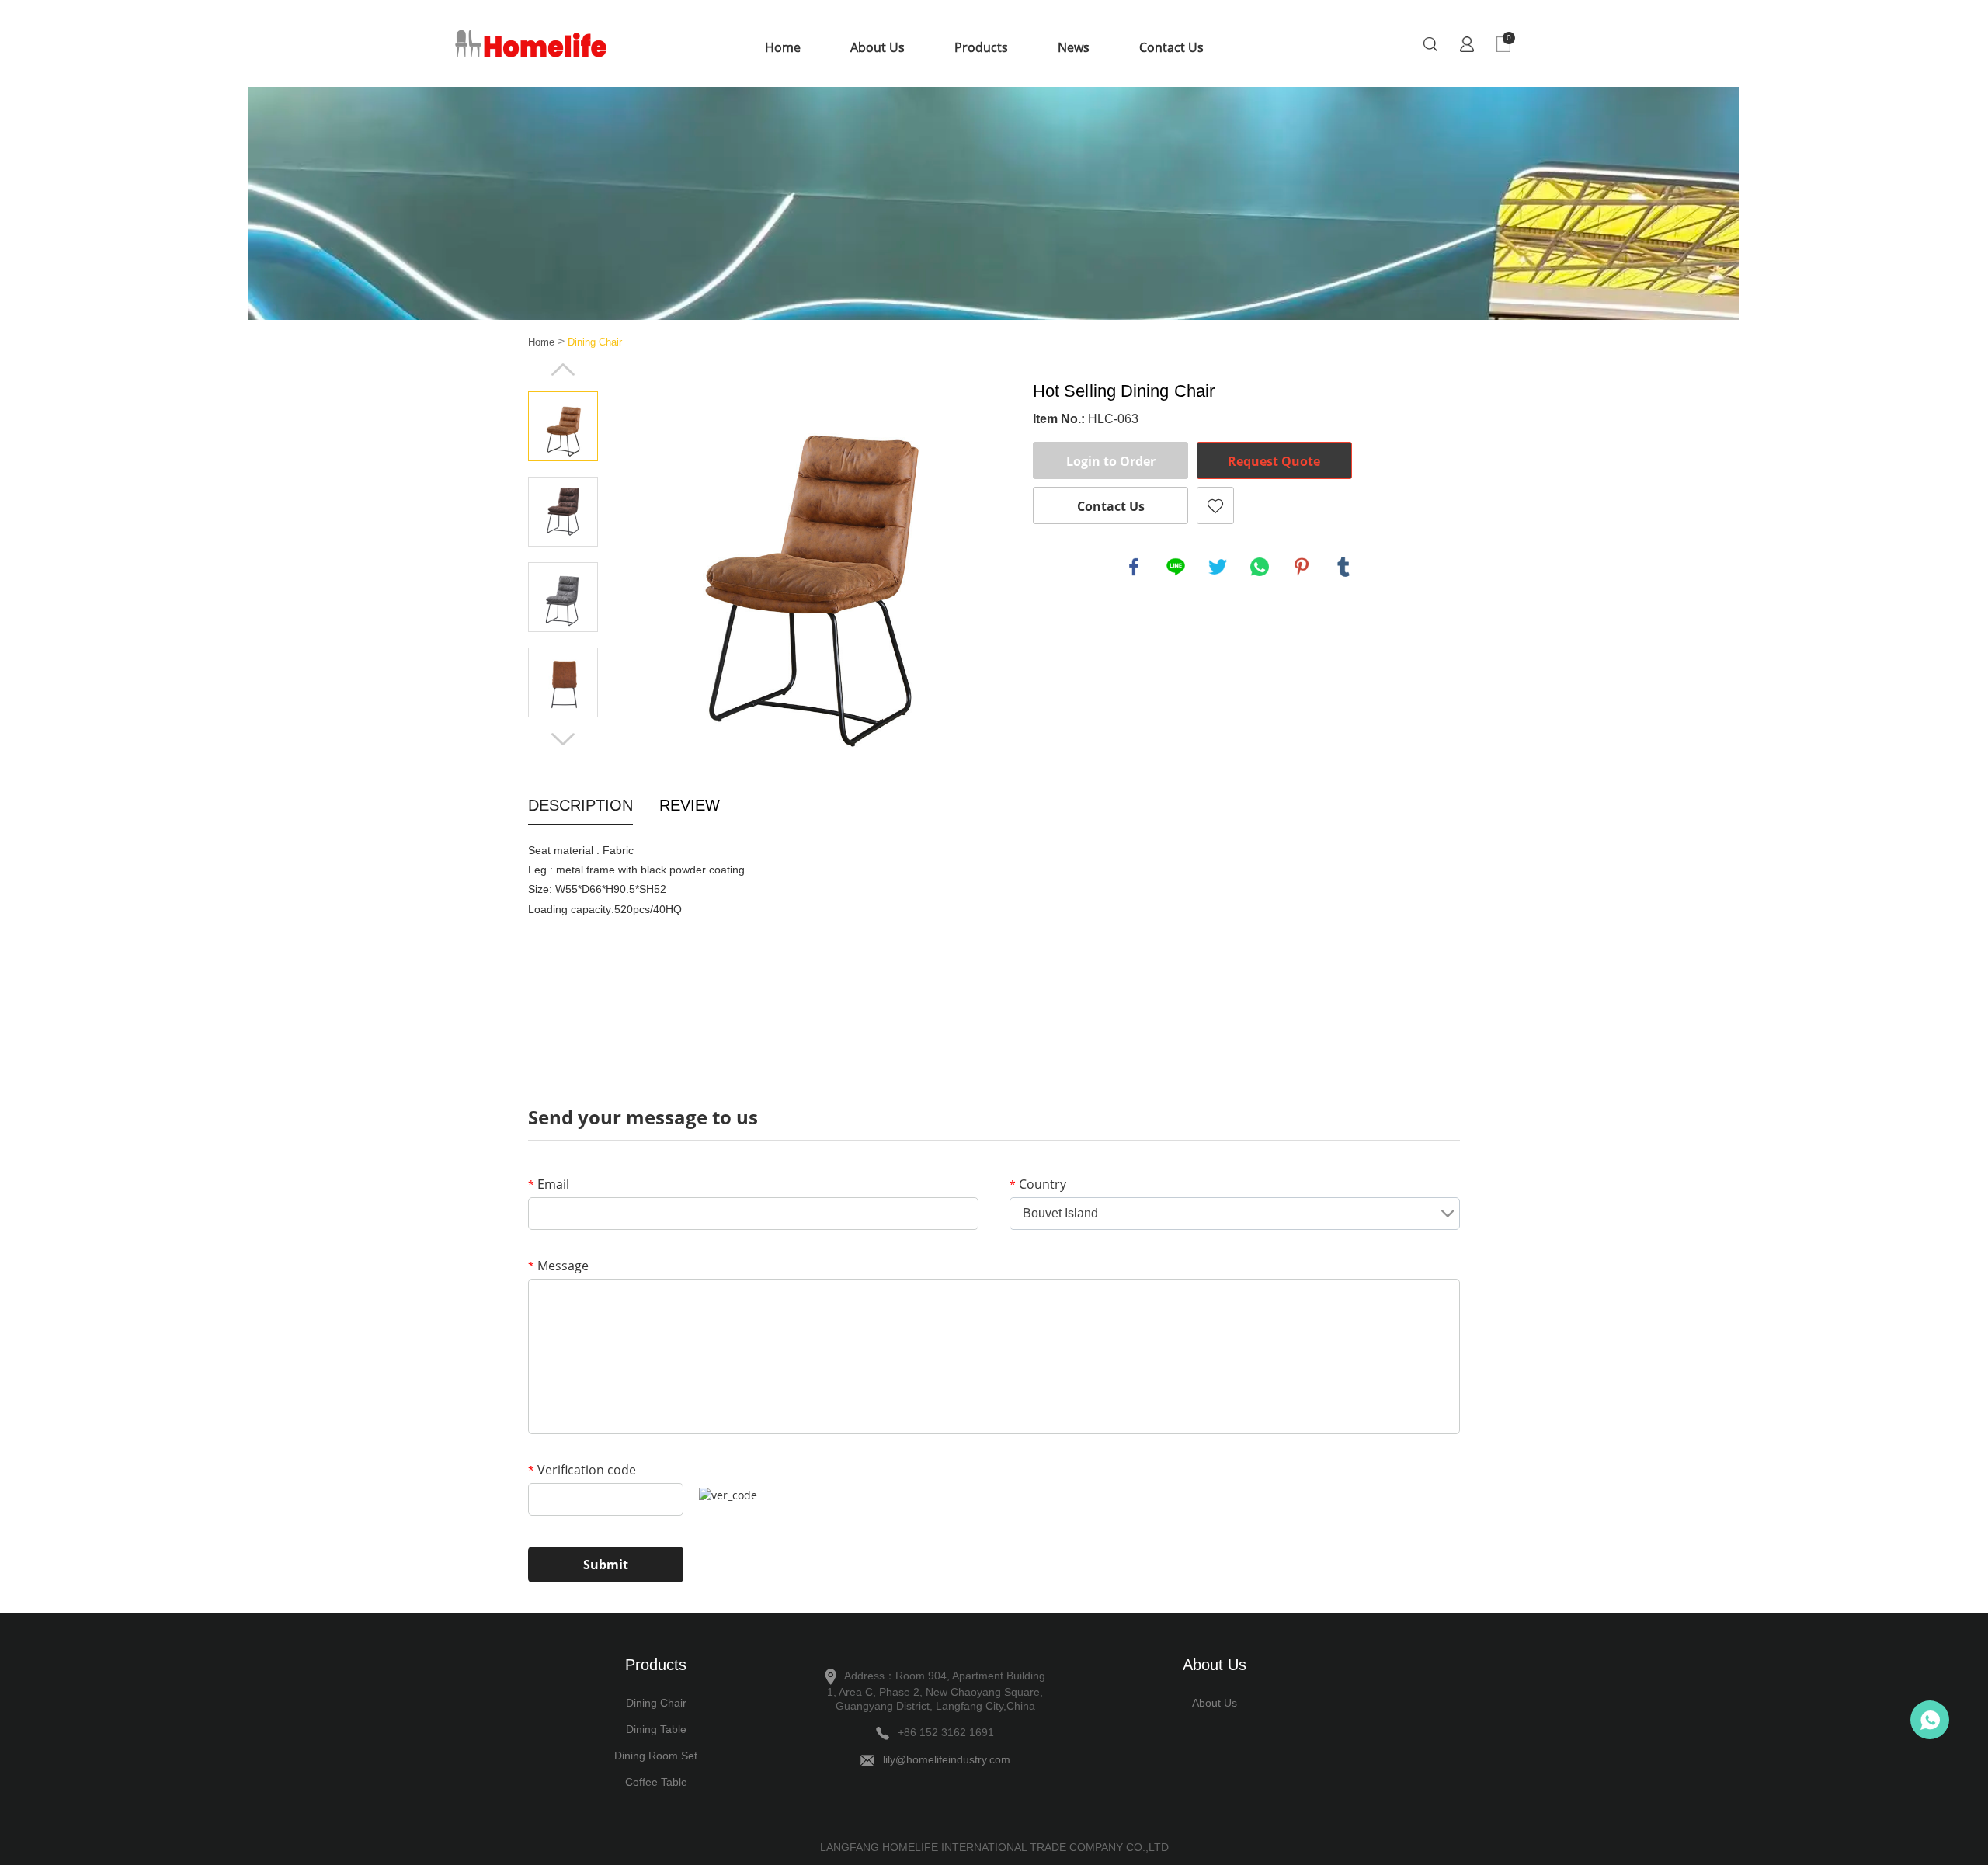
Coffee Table (656, 1782)
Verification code (582, 1470)
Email (549, 1184)
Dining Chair (595, 342)
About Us (878, 47)
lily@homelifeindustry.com (947, 1759)
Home (783, 47)
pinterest (1302, 567)
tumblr (1343, 567)
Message (558, 1266)
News (1074, 47)
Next (563, 739)
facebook (1134, 567)
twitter (1218, 567)
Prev (563, 370)
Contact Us (1171, 47)
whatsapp (1260, 567)
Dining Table (656, 1729)
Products (981, 47)
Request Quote (1274, 461)
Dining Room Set (656, 1756)
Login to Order (1111, 461)
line (1176, 567)
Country (1038, 1184)
